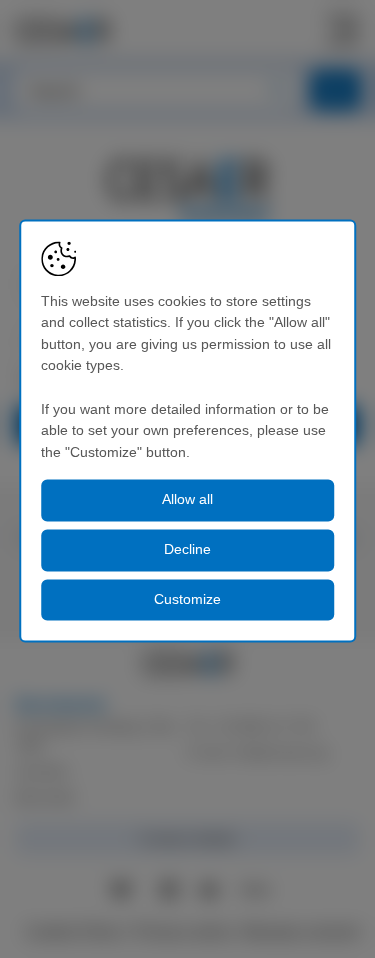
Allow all (187, 500)
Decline (187, 549)
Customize (187, 599)
